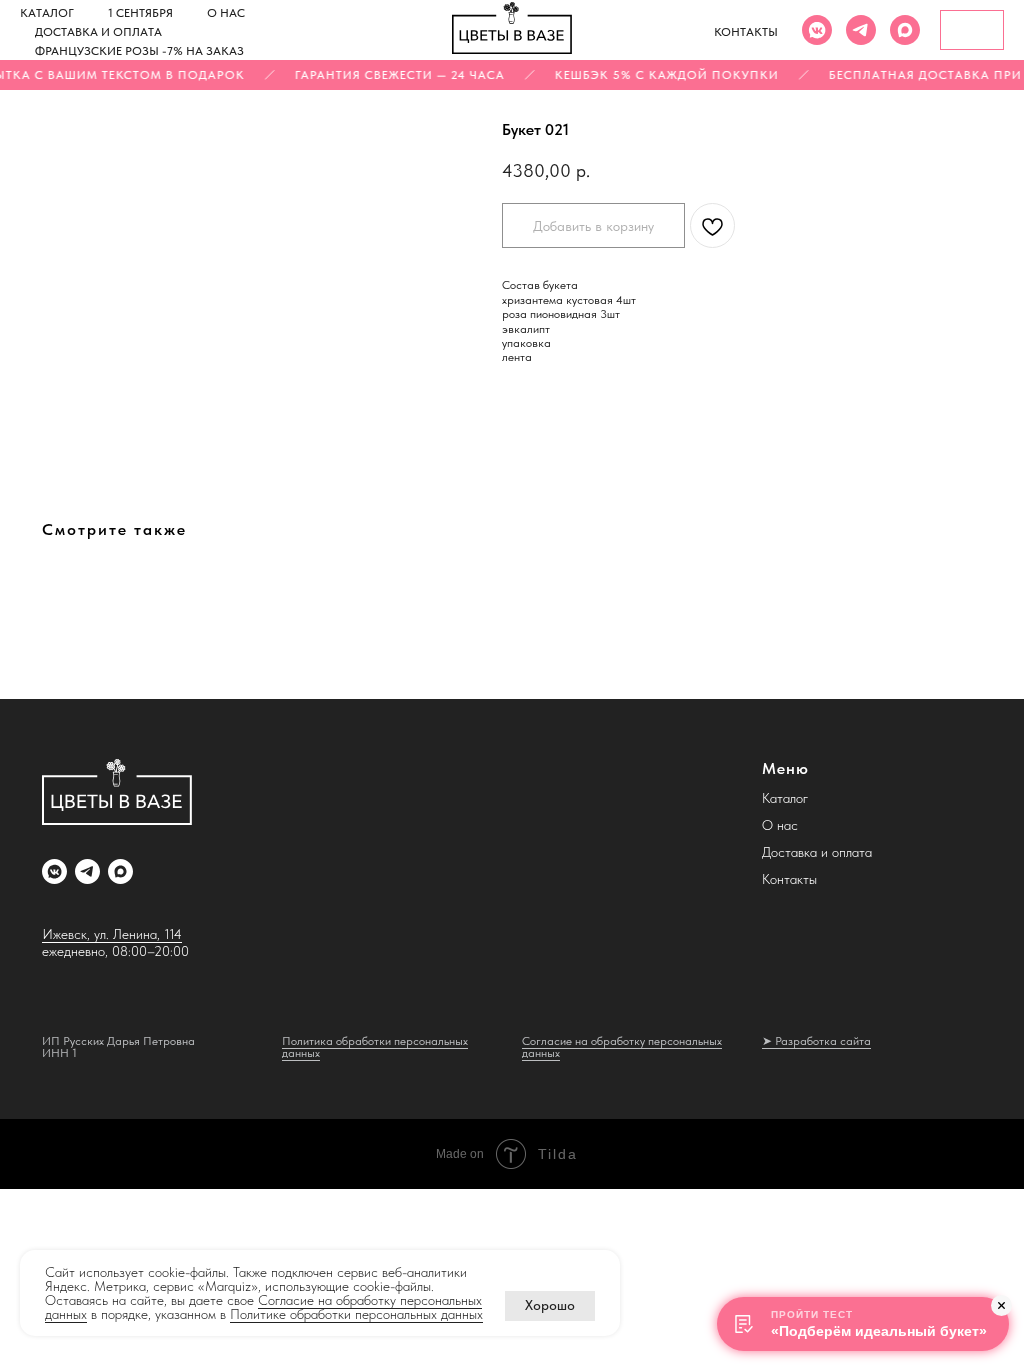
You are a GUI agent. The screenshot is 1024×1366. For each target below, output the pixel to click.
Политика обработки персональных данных (375, 1047)
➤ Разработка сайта (816, 1041)
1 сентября (140, 13)
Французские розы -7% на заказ (139, 51)
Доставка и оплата (98, 32)
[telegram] (861, 30)
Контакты (746, 32)
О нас (226, 13)
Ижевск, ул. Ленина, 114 (112, 934)
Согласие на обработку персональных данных (622, 1047)
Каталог (47, 13)
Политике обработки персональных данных (356, 1314)
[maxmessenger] (905, 30)
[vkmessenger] (817, 30)
